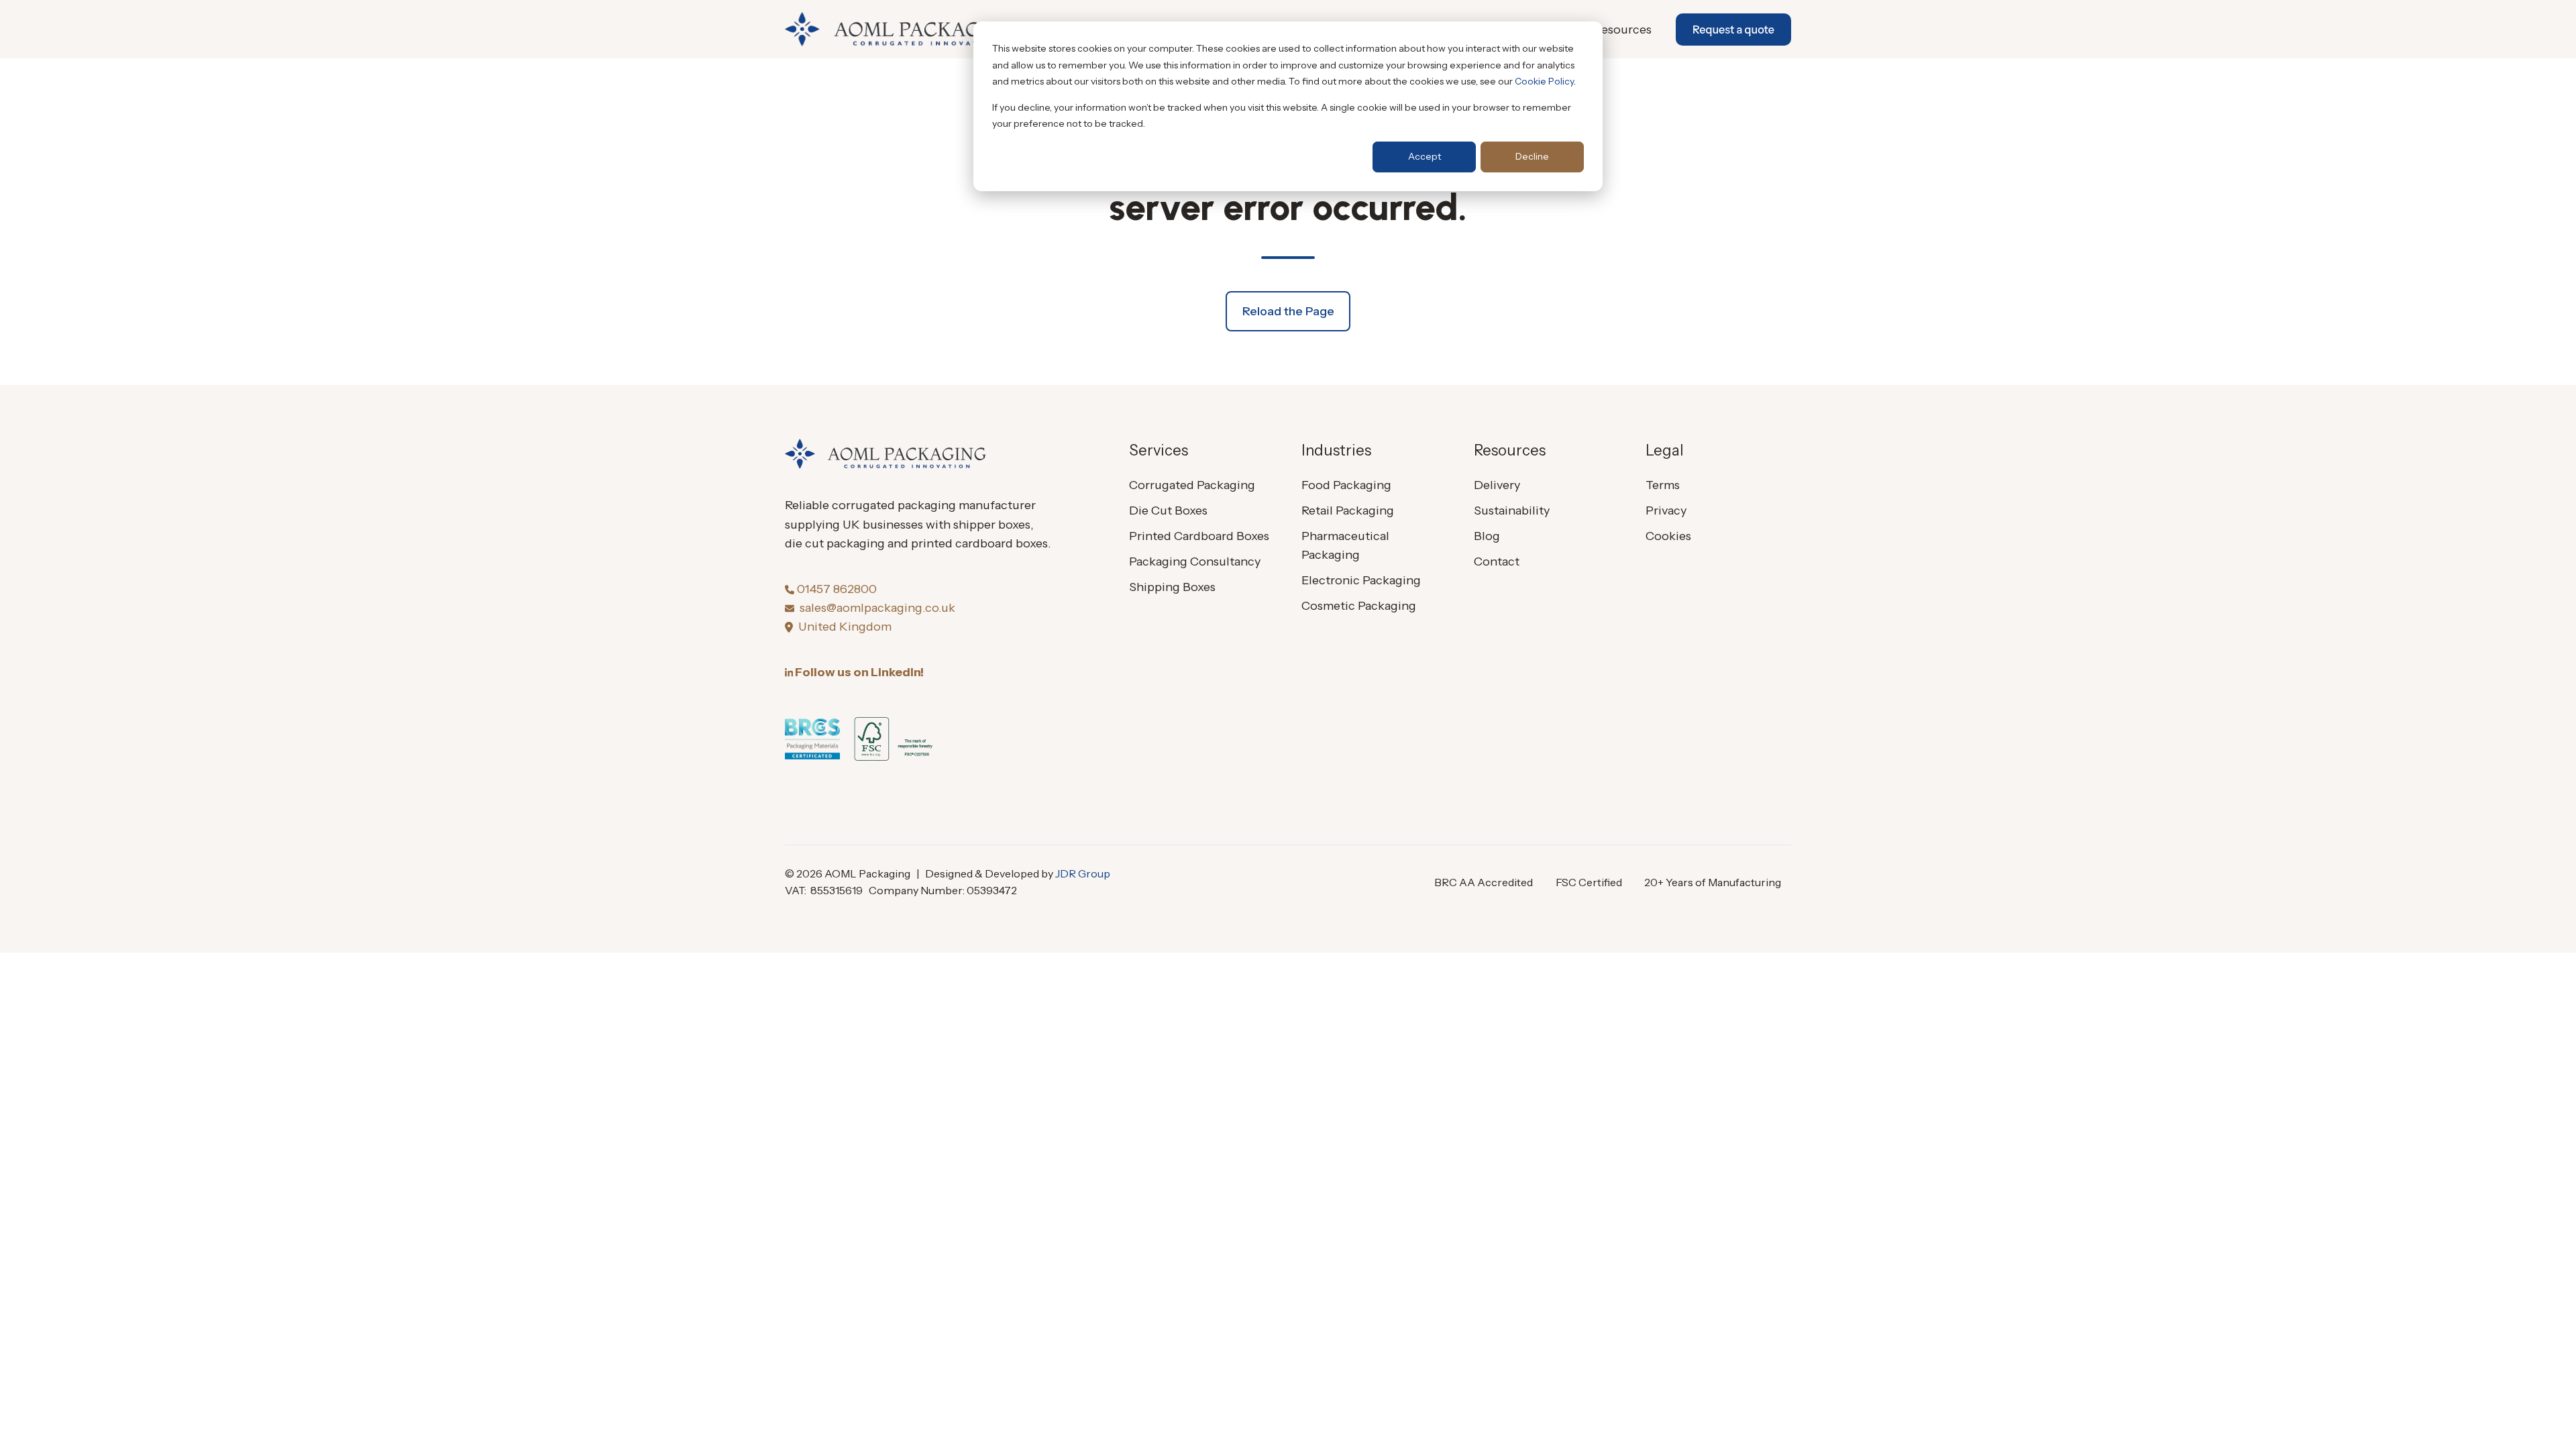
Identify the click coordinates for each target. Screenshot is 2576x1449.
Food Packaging (1346, 485)
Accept (1425, 156)
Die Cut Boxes (1168, 511)
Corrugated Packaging (1192, 485)
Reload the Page (1288, 311)
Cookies (1668, 536)
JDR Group (1083, 873)
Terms (1663, 485)
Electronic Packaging (1361, 580)
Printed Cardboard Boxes (1199, 536)
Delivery (1497, 485)
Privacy (1666, 511)
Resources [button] (1623, 30)
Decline (1532, 156)
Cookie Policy (1544, 81)
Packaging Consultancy (1195, 561)
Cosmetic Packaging (1359, 606)
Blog (1487, 536)
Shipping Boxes (1172, 587)
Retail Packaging (1348, 511)
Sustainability (1512, 511)
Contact (1497, 561)
